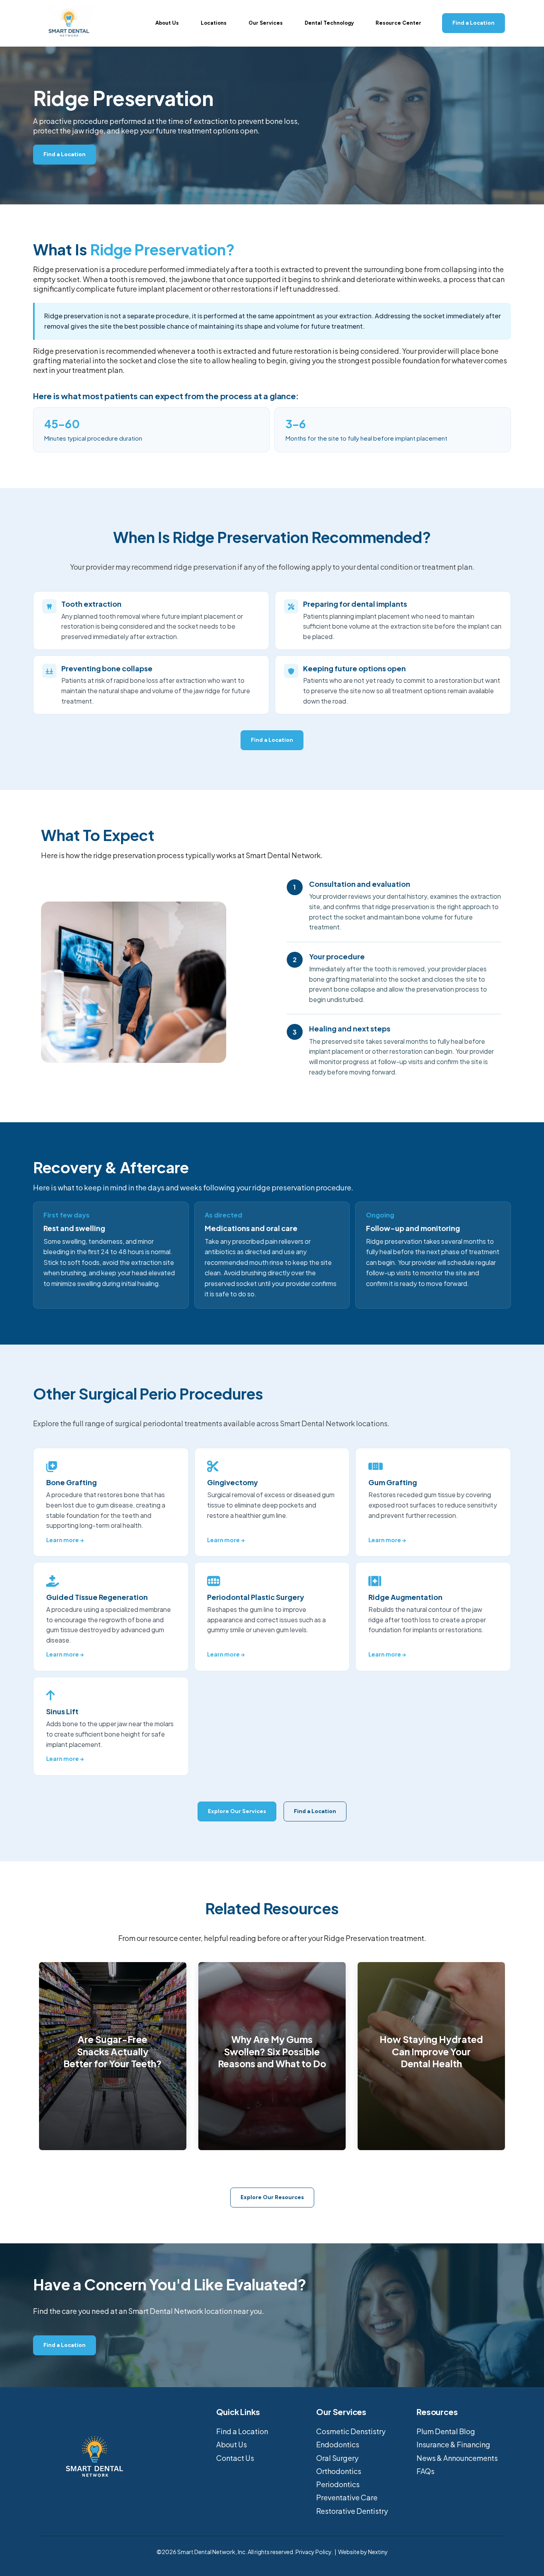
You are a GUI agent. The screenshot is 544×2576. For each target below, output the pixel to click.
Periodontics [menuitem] (338, 2484)
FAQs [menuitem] (426, 2471)
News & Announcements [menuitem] (457, 2458)
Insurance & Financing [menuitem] (453, 2444)
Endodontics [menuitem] (338, 2444)
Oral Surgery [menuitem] (337, 2458)
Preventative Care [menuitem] (347, 2497)
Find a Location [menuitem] (242, 2431)
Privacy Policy (313, 2552)
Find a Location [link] (474, 23)
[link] (69, 22)
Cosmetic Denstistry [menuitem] (351, 2431)
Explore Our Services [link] (237, 1811)
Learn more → (65, 1540)
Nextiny (378, 2552)
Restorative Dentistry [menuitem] (352, 2511)
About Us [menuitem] (232, 2444)
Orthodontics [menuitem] (339, 2471)
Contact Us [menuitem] (235, 2458)
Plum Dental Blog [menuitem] (446, 2431)
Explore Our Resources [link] (272, 2197)
